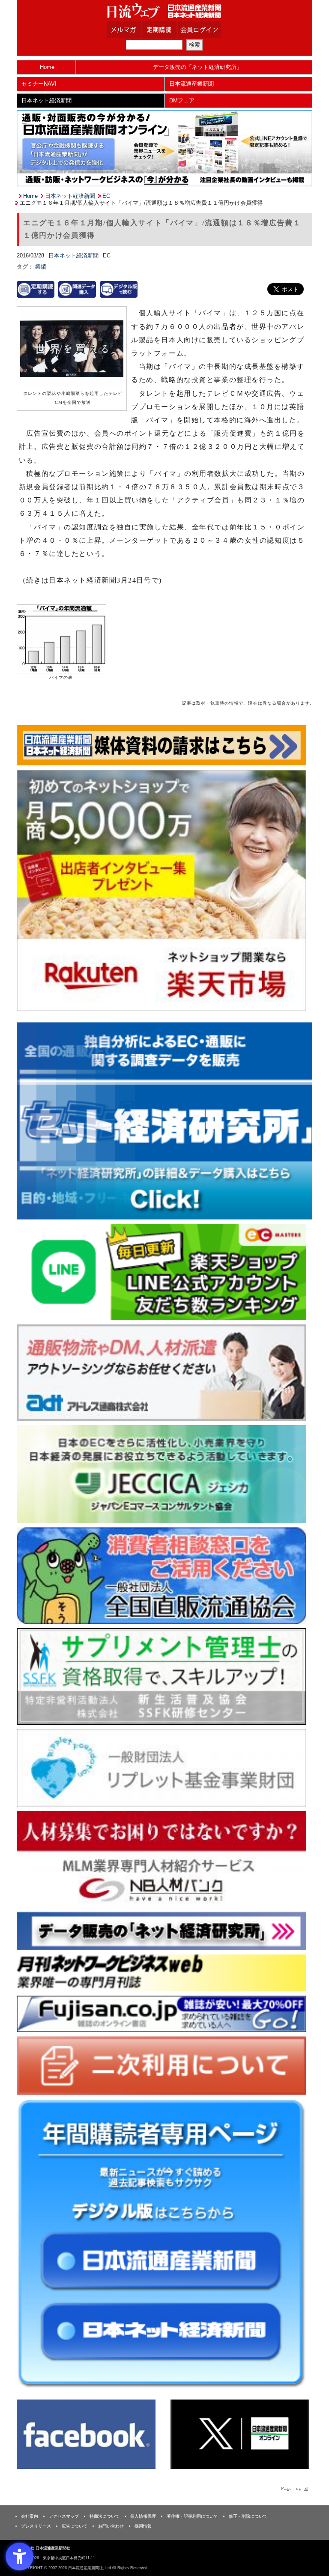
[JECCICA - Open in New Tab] (162, 1474)
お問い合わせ (111, 2526)
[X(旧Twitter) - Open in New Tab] (240, 2434)
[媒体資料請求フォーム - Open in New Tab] (162, 745)
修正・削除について (248, 2516)
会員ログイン (206, 30)
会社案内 (30, 2516)
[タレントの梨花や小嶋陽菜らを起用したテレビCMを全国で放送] (72, 349)
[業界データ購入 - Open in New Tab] (77, 289)
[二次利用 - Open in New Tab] (162, 2065)
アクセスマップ (64, 2516)
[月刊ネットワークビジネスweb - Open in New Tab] (162, 1973)
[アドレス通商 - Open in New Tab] (162, 1372)
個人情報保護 (143, 2516)
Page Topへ (294, 2488)
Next (299, 1118)
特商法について (105, 2516)
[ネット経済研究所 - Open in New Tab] (164, 1121)
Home (47, 67)
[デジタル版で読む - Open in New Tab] (119, 289)
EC (106, 196)
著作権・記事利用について (192, 2516)
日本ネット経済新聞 (46, 100)
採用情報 (143, 2526)
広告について (75, 2526)
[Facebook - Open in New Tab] (86, 2434)
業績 (41, 267)
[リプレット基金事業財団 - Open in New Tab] (162, 1768)
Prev (30, 1118)
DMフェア (182, 100)
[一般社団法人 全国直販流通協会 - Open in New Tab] (162, 1575)
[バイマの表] (61, 638)
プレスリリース (36, 2526)
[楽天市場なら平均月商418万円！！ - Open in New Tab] (162, 890)
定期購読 (170, 30)
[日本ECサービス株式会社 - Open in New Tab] (162, 1272)
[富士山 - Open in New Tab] (162, 2013)
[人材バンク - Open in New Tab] (162, 1859)
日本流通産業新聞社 (164, 11)
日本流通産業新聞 (191, 84)
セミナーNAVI (39, 84)
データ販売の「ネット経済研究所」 (197, 67)
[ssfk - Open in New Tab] (162, 1676)
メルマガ (135, 30)
